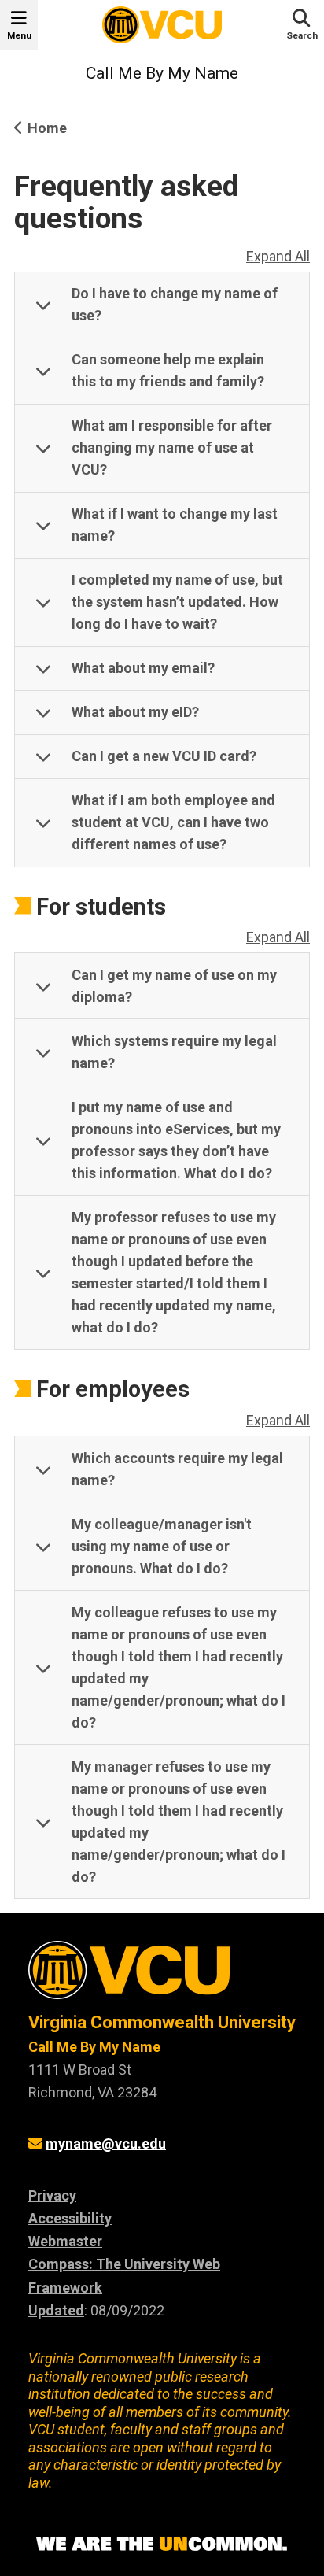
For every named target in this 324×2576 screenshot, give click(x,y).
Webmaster (65, 2241)
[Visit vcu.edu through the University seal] (162, 1976)
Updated (56, 2310)
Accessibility (70, 2218)
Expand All (278, 256)
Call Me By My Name (162, 73)
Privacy (52, 2195)
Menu (19, 35)
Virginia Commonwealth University (162, 2022)
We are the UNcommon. (162, 2545)
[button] (162, 305)
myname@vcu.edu (106, 2144)
